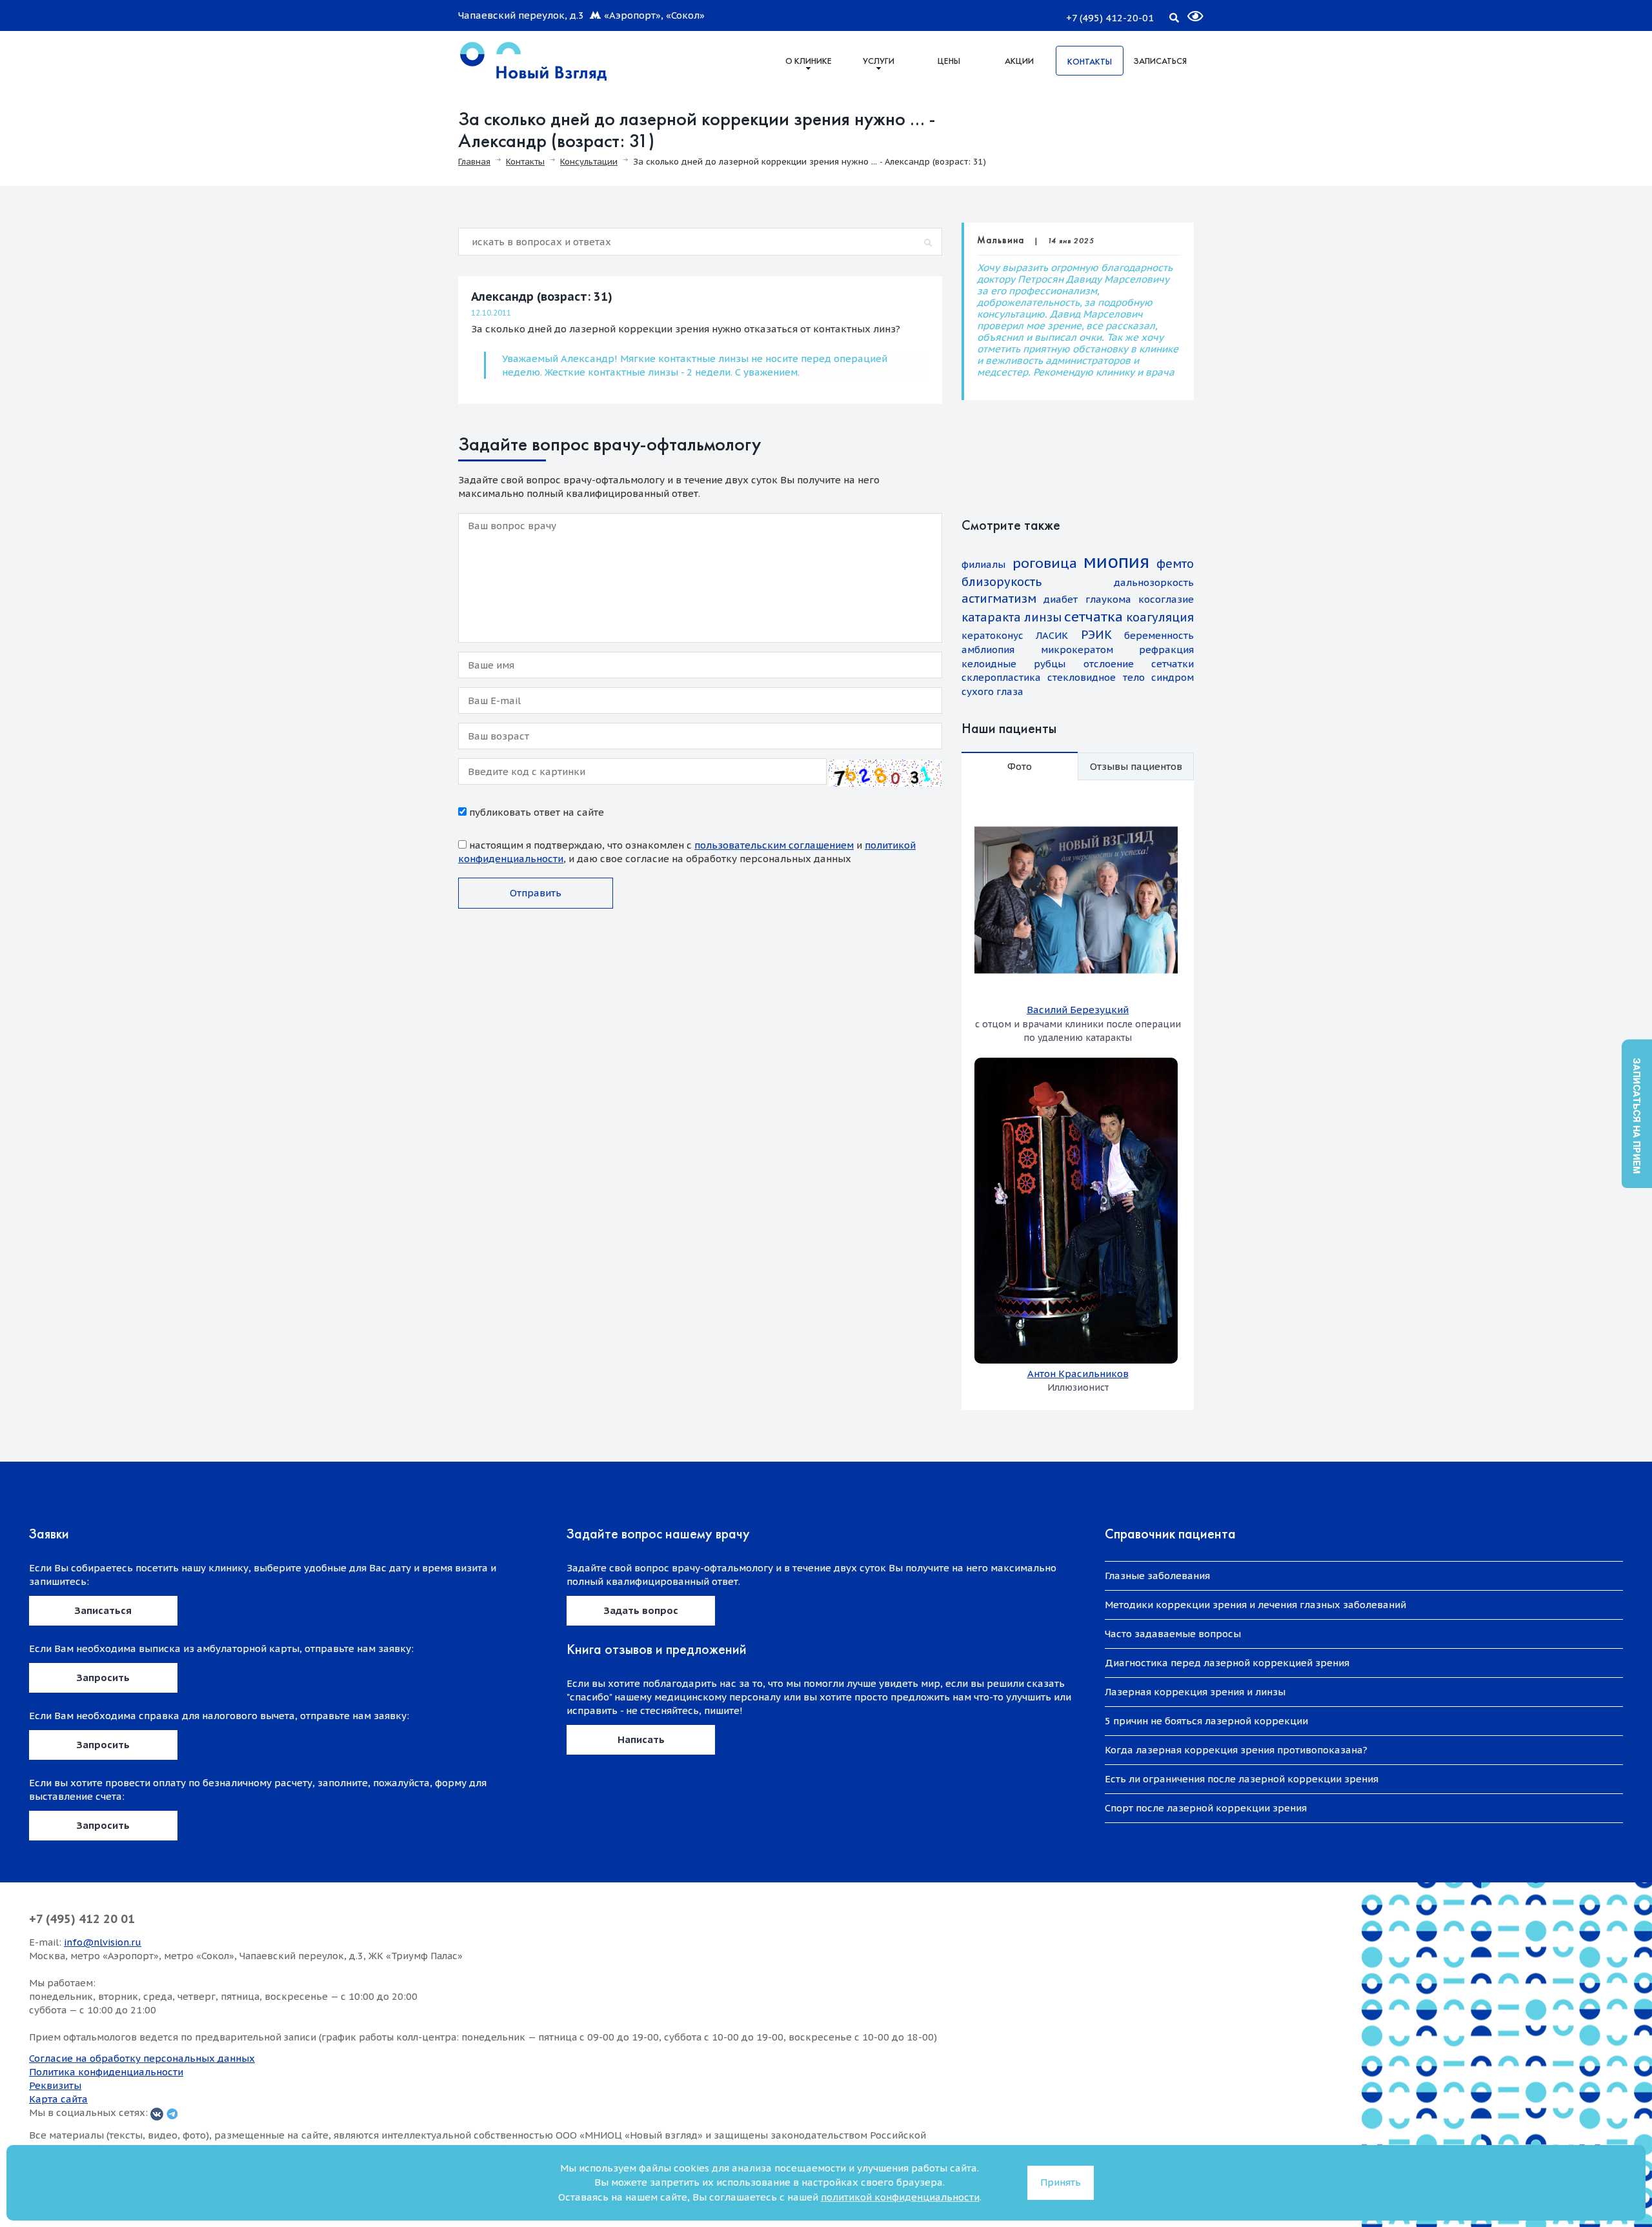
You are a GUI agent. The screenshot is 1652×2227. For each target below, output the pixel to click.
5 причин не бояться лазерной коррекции (1206, 1721)
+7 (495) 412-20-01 (1110, 18)
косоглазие (1166, 599)
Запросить (103, 1678)
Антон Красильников (1078, 1374)
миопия (1116, 561)
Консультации (589, 162)
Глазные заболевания (1157, 1576)
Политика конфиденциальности (106, 2072)
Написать (641, 1739)
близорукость (1002, 582)
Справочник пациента (1170, 1534)
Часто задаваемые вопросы (1173, 1634)
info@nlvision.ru (103, 1942)
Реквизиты (55, 2085)
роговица (1045, 563)
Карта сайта (58, 2099)
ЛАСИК (1052, 635)
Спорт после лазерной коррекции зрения (1206, 1808)
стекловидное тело (1096, 677)
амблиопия (988, 650)
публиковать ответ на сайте (535, 812)
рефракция (1166, 650)
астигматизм (999, 599)
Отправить (536, 893)
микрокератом (1077, 650)
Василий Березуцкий (1078, 1010)
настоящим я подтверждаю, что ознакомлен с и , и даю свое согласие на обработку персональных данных (687, 852)
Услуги (879, 61)
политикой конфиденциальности (900, 2197)
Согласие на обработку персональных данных (142, 2058)
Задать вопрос (641, 1610)
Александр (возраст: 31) (542, 297)
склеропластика (1001, 677)
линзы (1043, 617)
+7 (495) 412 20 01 (82, 1919)
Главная (474, 162)
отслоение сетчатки (1139, 664)
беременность (1159, 635)
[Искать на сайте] (1174, 15)
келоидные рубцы (1013, 664)
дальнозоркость (1154, 582)
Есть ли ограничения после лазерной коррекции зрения (1242, 1779)
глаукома (1108, 599)
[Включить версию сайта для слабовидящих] (1187, 11)
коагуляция (1160, 617)
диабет (1061, 599)
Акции (1019, 61)
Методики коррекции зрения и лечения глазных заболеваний (1255, 1605)
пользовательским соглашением (774, 845)
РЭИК (1096, 635)
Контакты (1090, 61)
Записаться (1160, 61)
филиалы (983, 564)
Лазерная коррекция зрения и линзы (1195, 1692)
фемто (1175, 564)
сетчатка (1093, 617)
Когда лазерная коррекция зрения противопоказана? (1236, 1750)
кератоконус (992, 635)
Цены (949, 61)
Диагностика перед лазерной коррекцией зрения (1227, 1663)
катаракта (991, 617)
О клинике (809, 61)
